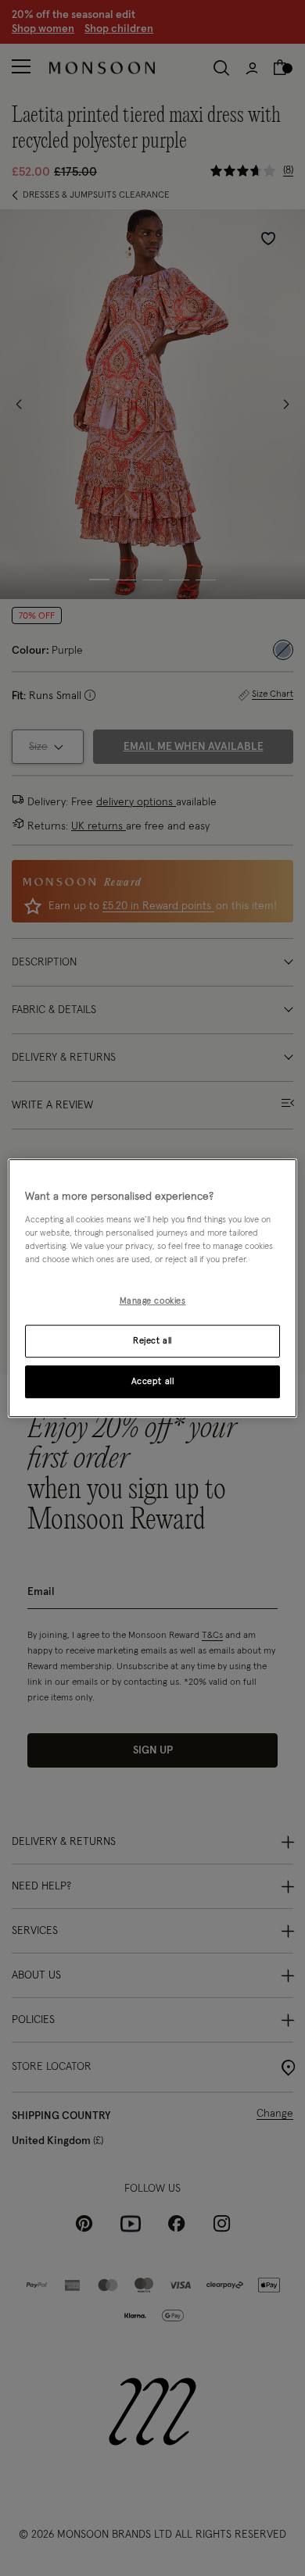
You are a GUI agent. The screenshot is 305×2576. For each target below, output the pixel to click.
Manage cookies (153, 1301)
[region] (153, 1288)
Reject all (152, 1341)
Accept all (153, 1381)
